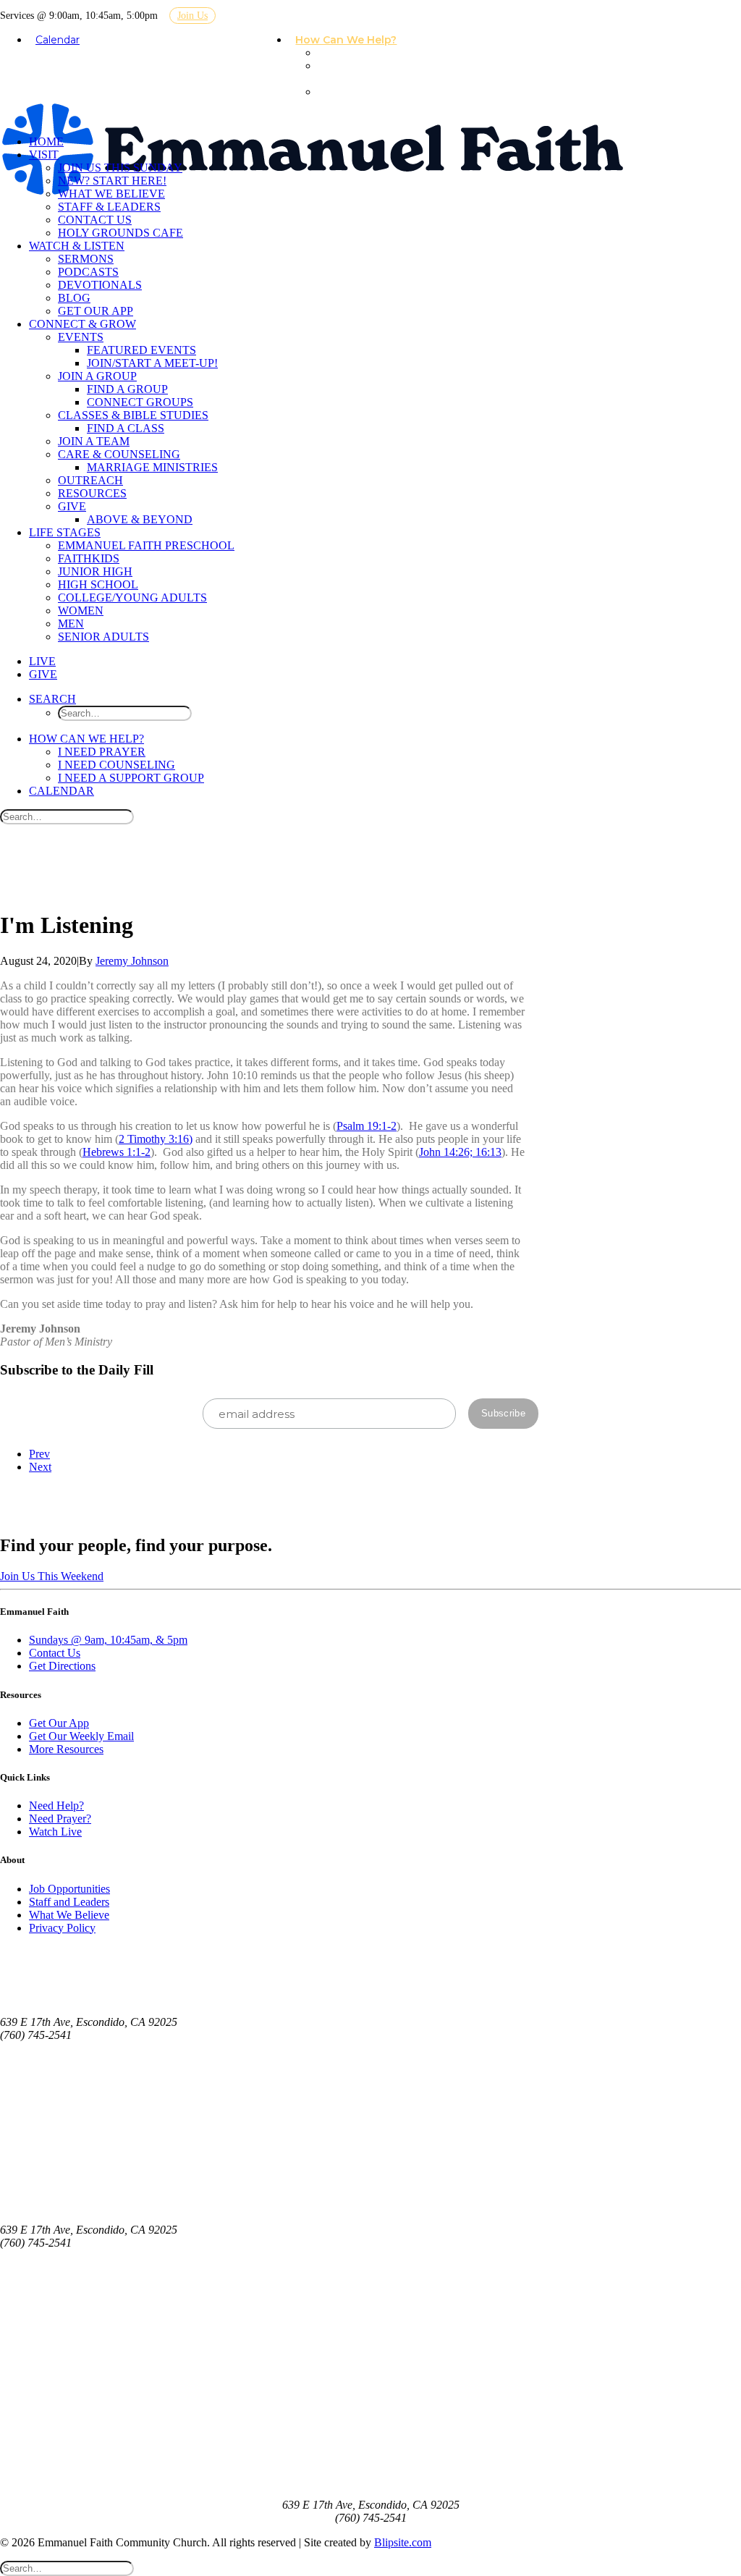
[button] (52, 699)
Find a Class (126, 428)
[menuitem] (352, 41)
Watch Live (55, 1832)
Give (72, 506)
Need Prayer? (60, 1819)
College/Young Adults (132, 597)
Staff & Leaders (109, 207)
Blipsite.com (403, 2542)
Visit (44, 155)
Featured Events (141, 350)
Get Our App (96, 311)
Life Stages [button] (65, 532)
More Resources (66, 1749)
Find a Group (127, 389)
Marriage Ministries (152, 467)
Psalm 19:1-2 (367, 1126)
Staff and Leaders (69, 1902)
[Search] (67, 816)
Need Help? (56, 1806)
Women (81, 611)
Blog (74, 298)
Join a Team (94, 441)
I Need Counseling (346, 72)
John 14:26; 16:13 (460, 1152)
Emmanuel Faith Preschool (146, 545)
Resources (92, 493)
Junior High (95, 571)
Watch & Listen (77, 246)
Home (46, 142)
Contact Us (95, 220)
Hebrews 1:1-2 (117, 1152)
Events (81, 337)
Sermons (86, 259)
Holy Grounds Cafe (120, 233)
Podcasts (88, 272)
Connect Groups (140, 402)
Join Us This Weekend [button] (52, 1576)
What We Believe (111, 194)
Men (71, 624)
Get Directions (62, 1666)
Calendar (58, 40)
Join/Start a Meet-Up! (152, 363)
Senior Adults (103, 637)
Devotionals (100, 285)
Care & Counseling (119, 454)
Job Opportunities (69, 1889)
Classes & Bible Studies (133, 415)
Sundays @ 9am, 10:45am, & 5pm (108, 1640)
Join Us (192, 16)
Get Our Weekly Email (81, 1736)
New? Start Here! (112, 181)
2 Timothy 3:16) (156, 1139)
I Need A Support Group (365, 98)
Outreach (90, 480)
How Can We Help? (346, 40)
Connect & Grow (82, 324)
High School (98, 584)
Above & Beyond (140, 519)
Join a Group (97, 376)
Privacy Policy (62, 1928)
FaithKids (89, 558)
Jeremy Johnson (132, 961)
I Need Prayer (359, 53)
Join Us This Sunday (120, 168)
